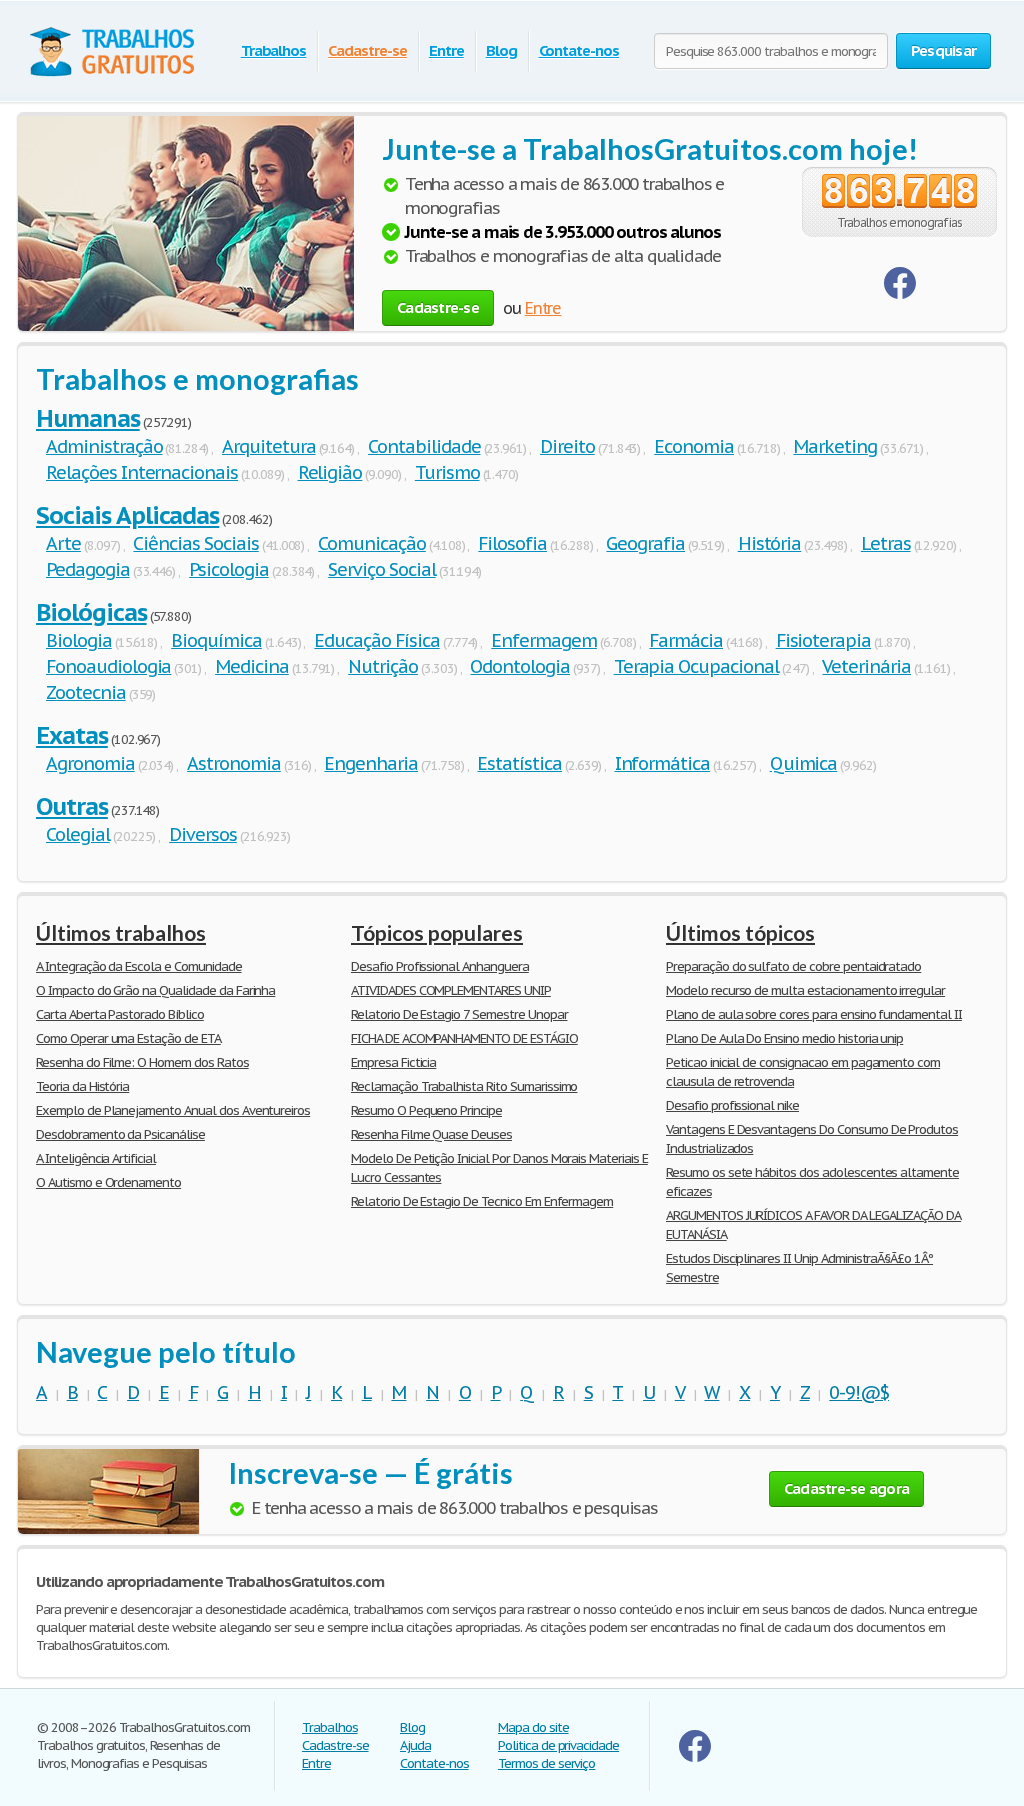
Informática (663, 763)
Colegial (78, 834)
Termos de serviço (546, 1763)
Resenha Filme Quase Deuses (431, 1134)
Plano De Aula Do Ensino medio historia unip (784, 1038)
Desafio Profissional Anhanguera (440, 966)
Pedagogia (88, 569)
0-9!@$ (859, 1392)
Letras (886, 543)
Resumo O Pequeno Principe (426, 1110)
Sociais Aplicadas (127, 515)
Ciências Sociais (195, 543)
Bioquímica (216, 640)
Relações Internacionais (142, 472)
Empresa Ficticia (393, 1062)
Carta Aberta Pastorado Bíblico (120, 1014)
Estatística (519, 763)
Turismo (447, 472)
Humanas (88, 418)
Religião (330, 472)
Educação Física (376, 640)
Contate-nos (579, 50)
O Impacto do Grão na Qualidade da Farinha (155, 990)
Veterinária (866, 666)
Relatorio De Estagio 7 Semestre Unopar (459, 1014)
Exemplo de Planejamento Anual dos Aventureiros (173, 1110)
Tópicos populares (437, 932)
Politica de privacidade (558, 1745)
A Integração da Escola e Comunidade (139, 966)
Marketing (835, 446)
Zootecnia (86, 692)
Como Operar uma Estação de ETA (128, 1038)
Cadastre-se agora (846, 1488)
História (770, 543)
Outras (72, 806)
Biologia (79, 640)
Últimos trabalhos (121, 932)
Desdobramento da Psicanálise (120, 1134)
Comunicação (372, 543)
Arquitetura (269, 446)
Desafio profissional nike (732, 1105)
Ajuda (415, 1745)
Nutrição (383, 666)
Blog (501, 50)
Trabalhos (274, 50)
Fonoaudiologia (108, 666)
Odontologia (520, 666)
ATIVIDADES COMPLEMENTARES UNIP (451, 990)
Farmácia (686, 640)
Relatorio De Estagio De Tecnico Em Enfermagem (482, 1201)
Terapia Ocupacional (696, 666)
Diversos (203, 834)
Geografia (645, 543)
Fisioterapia (824, 640)
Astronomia (234, 763)
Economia (694, 446)
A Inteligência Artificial (96, 1158)
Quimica (804, 763)
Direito (567, 446)
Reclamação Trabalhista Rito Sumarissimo (464, 1086)
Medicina (252, 666)
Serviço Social (381, 569)
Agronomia (90, 763)
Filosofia (512, 543)
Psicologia (229, 569)
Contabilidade (424, 446)
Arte (63, 543)
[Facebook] (900, 294)
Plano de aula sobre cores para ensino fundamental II (814, 1014)
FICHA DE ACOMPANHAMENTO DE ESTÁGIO (464, 1038)
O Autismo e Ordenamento (108, 1182)
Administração (104, 446)
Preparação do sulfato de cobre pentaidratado (793, 966)
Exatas (72, 735)
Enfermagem (544, 640)
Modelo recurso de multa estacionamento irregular (805, 990)
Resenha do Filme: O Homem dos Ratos (142, 1062)
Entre (446, 50)
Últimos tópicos (740, 932)
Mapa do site (533, 1727)
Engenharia (371, 763)
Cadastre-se (367, 50)
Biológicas (91, 612)
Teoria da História (82, 1086)
